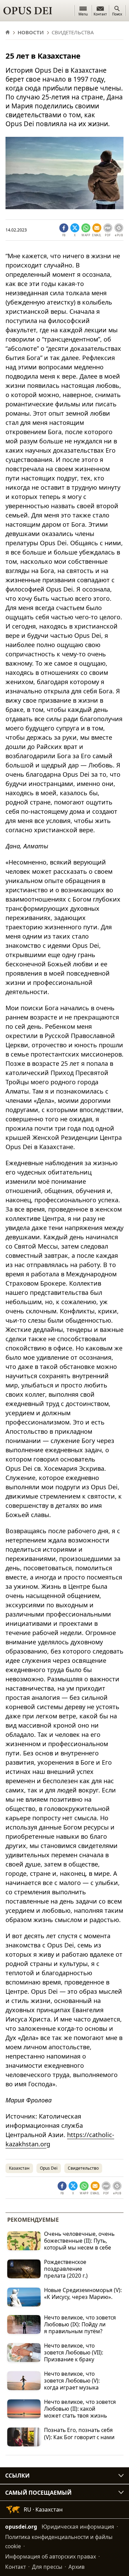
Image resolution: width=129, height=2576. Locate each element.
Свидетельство (83, 2168)
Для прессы (47, 2567)
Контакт (15, 2567)
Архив (77, 2567)
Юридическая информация (78, 2527)
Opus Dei (49, 2168)
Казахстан (19, 2168)
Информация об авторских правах (51, 2556)
